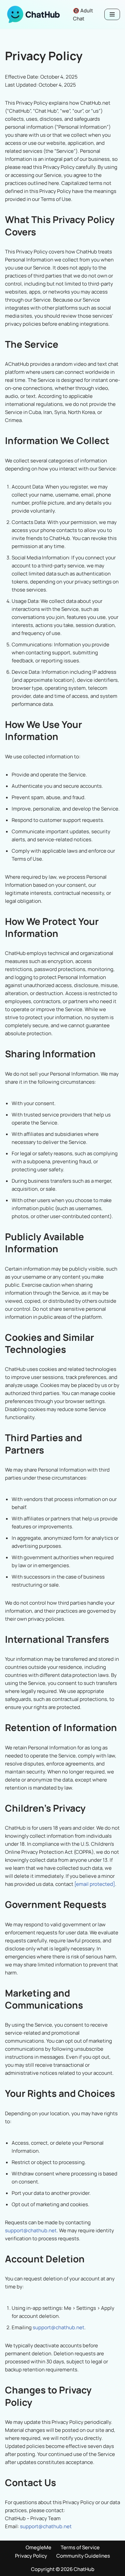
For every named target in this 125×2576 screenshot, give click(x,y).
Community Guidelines (83, 2556)
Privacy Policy (31, 2556)
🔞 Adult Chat (83, 15)
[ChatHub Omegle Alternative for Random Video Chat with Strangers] (33, 14)
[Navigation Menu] (112, 14)
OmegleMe (38, 2547)
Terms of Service (80, 2547)
